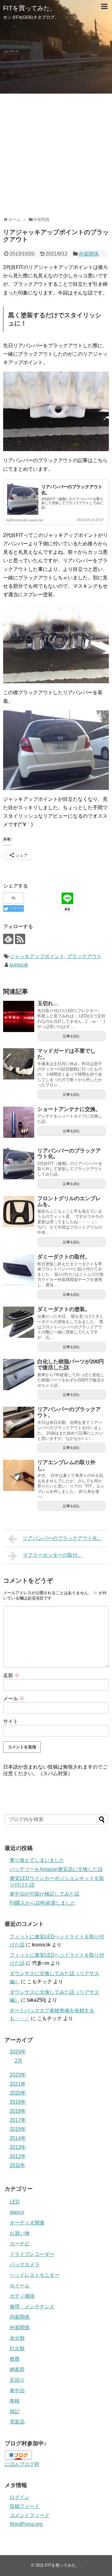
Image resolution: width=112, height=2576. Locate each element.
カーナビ (20, 2244)
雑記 (15, 2411)
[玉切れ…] (19, 1016)
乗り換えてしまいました (37, 1860)
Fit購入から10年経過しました (43, 1903)
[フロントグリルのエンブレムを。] (19, 1211)
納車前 (17, 2369)
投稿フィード (25, 2506)
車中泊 (17, 2391)
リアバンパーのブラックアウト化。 (69, 1154)
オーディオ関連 (27, 2223)
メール (14, 1699)
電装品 (17, 2422)
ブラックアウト (84, 956)
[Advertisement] (56, 153)
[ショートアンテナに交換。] (19, 1122)
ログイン (20, 2497)
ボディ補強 (22, 2296)
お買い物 (20, 2233)
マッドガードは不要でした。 (66, 1054)
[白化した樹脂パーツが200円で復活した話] (19, 1375)
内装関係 (20, 2317)
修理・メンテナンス (32, 2307)
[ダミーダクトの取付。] (19, 1270)
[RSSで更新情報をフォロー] (20, 939)
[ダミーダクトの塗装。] (19, 1322)
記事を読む (72, 1036)
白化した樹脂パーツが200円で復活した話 (71, 1365)
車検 (15, 2401)
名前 (11, 1675)
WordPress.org (26, 2524)
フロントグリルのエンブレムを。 (69, 1201)
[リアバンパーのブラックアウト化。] (19, 1164)
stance (17, 2212)
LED (15, 2202)
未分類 (17, 2338)
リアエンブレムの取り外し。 (66, 1465)
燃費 (15, 2359)
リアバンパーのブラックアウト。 (69, 1412)
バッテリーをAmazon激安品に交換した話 (56, 1869)
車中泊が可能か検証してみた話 (44, 1894)
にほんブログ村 (22, 2464)
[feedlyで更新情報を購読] (8, 939)
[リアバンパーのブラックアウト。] (19, 1422)
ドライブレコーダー (32, 2254)
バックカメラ (25, 2264)
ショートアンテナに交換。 (69, 1109)
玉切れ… (48, 1003)
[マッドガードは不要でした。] (19, 1064)
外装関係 (89, 254)
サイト (11, 1721)
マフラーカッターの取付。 (53, 1555)
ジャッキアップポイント (37, 956)
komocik (19, 965)
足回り (17, 2380)
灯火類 (17, 2348)
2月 (19, 2061)
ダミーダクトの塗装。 (64, 1309)
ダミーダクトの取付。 (64, 1257)
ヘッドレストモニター (35, 2275)
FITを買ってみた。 (30, 8)
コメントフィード (30, 2515)
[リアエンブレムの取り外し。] (19, 1475)
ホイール (20, 2286)
